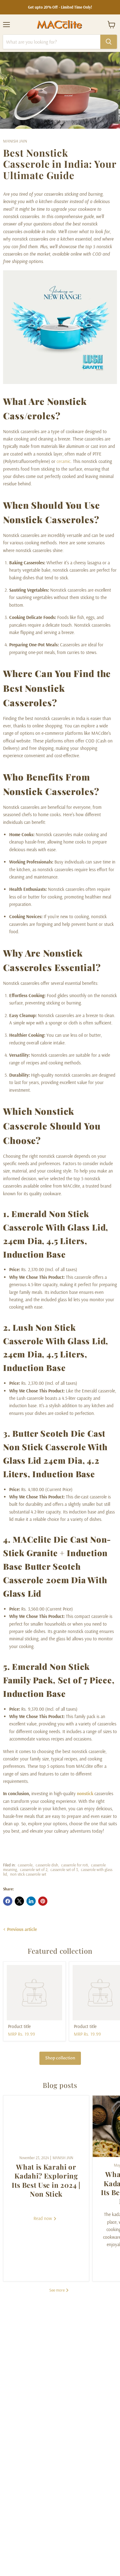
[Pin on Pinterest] (43, 1901)
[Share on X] (19, 1901)
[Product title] (34, 1993)
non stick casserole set (28, 1874)
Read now (43, 2218)
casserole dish (47, 1865)
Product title (19, 2026)
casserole (25, 1865)
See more (57, 2290)
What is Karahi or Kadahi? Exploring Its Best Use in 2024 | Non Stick (46, 2180)
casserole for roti (75, 1865)
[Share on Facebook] (8, 1901)
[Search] (109, 42)
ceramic (64, 461)
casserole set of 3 (64, 1869)
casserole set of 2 (34, 1869)
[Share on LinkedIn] (31, 1901)
